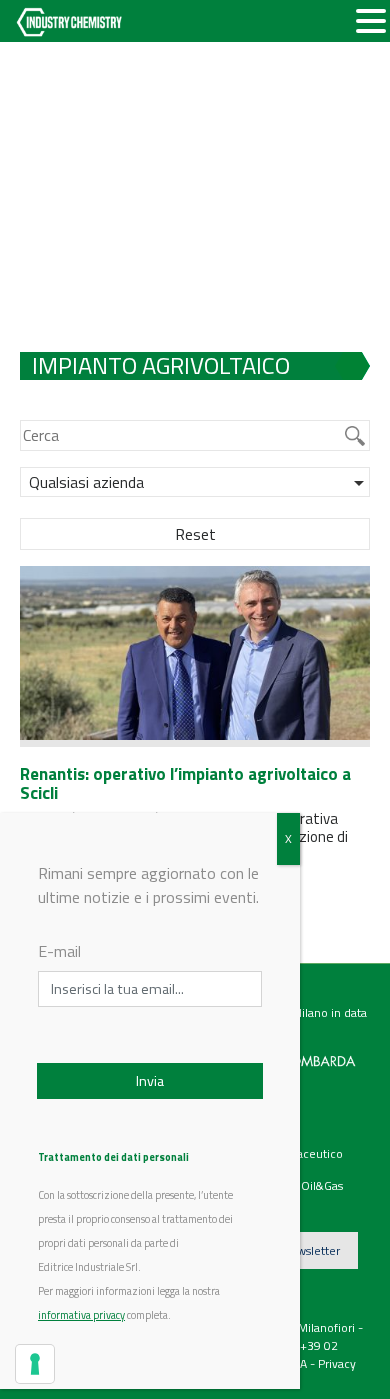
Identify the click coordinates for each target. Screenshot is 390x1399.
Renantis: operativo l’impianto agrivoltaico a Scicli (185, 783)
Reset (195, 534)
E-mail (59, 951)
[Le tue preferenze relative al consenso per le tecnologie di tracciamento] (35, 1364)
